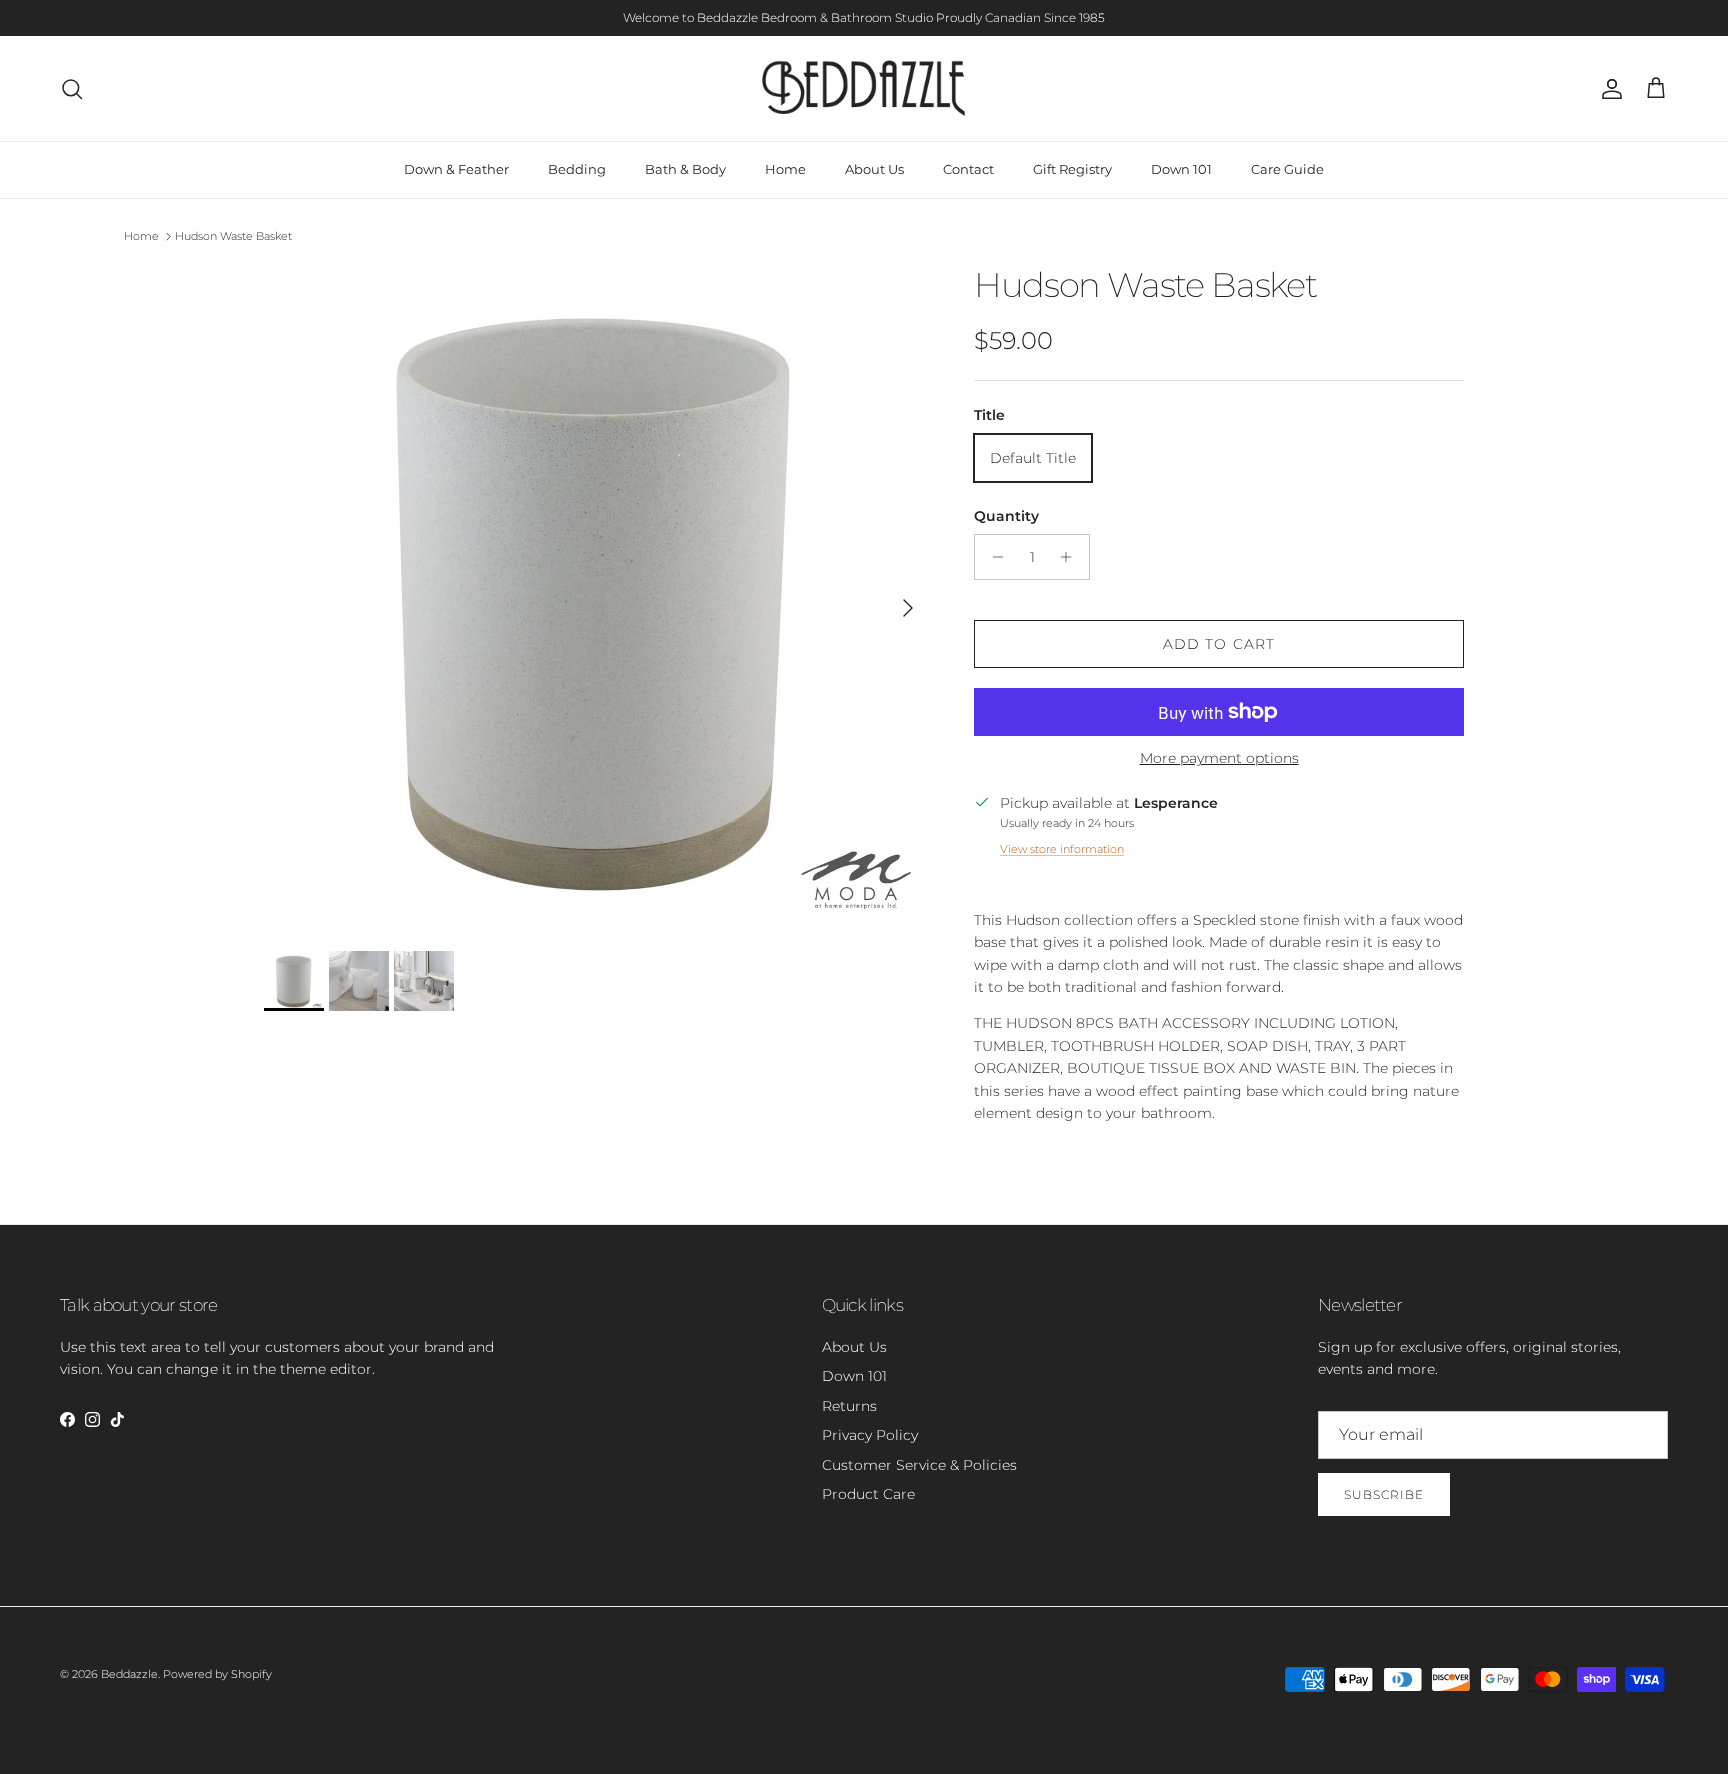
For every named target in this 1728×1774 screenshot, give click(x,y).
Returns (849, 1406)
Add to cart (1219, 644)
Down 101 (1181, 169)
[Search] (72, 89)
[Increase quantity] (1071, 557)
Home (785, 169)
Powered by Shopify (217, 1674)
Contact (968, 169)
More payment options (1219, 758)
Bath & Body (685, 169)
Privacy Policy (870, 1435)
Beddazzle (129, 1674)
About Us (874, 169)
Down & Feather (456, 169)
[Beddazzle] (864, 88)
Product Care (868, 1494)
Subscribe (1384, 1494)
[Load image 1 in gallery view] (597, 598)
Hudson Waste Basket (233, 236)
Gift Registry (1072, 169)
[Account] (1608, 89)
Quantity (1006, 516)
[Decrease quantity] (992, 557)
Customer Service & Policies (919, 1465)
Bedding (577, 169)
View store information (1062, 849)
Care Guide (1287, 169)
